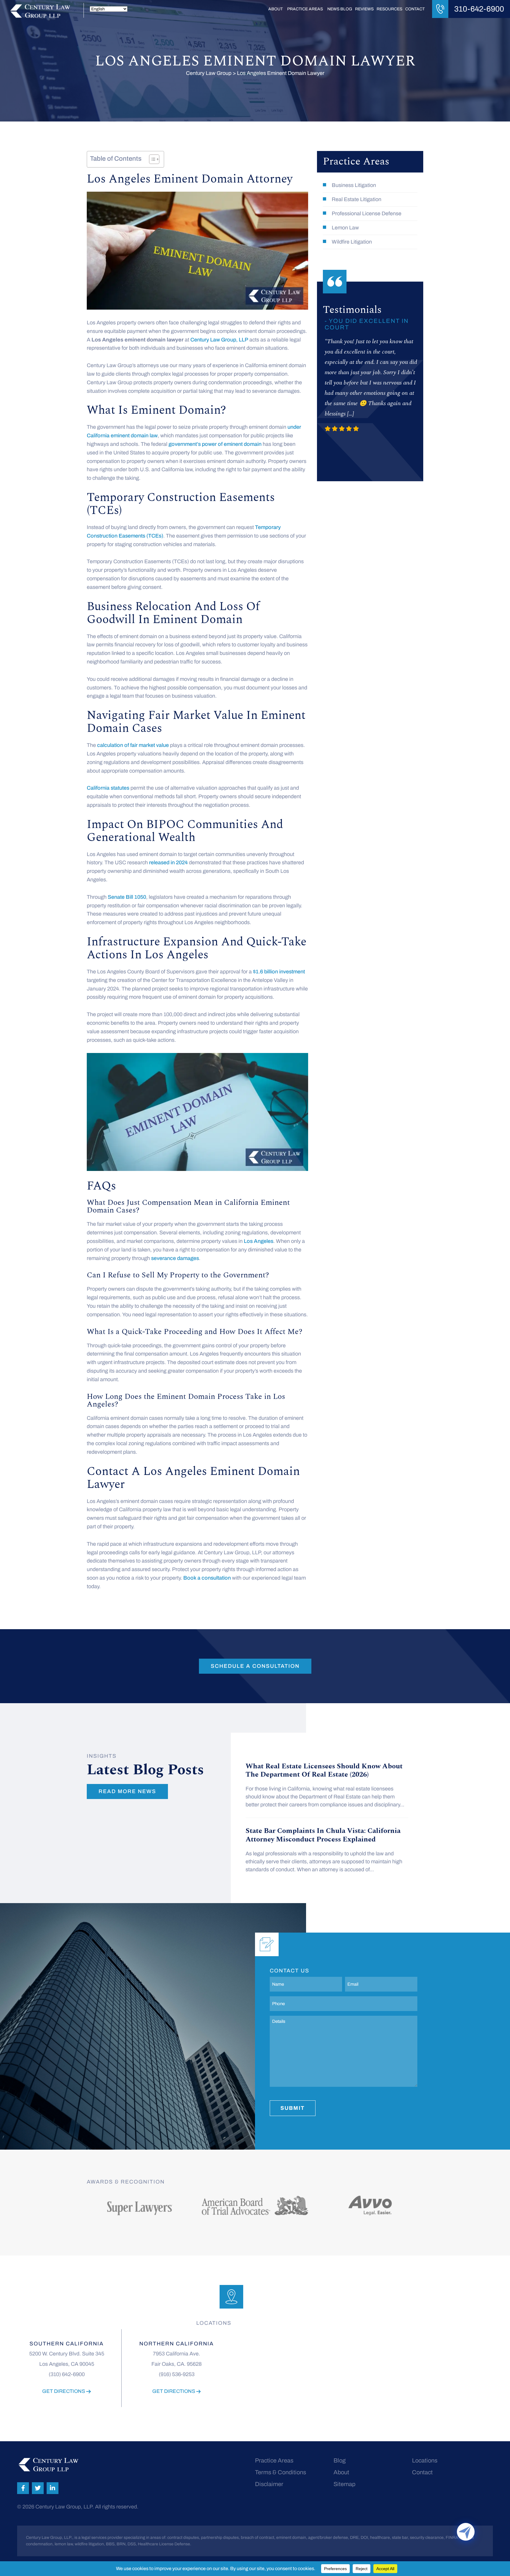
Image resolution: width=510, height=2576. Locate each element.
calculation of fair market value (133, 745)
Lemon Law (345, 228)
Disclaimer (269, 2484)
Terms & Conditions (281, 2472)
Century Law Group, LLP (219, 340)
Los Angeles (259, 1241)
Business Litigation (354, 185)
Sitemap (344, 2484)
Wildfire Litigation (352, 242)
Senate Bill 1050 (127, 897)
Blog (340, 2460)
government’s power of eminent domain (215, 444)
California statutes (108, 788)
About (276, 9)
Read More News (127, 1791)
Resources (389, 9)
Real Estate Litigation (357, 199)
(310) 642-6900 (67, 2374)
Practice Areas (305, 9)
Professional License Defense (367, 213)
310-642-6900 (479, 9)
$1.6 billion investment (279, 972)
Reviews (364, 9)
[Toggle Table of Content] (151, 159)
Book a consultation (207, 1578)
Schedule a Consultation (255, 1666)
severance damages (175, 1258)
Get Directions (64, 2391)
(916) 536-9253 (177, 2374)
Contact (415, 9)
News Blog (340, 9)
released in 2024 (168, 862)
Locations (425, 2460)
